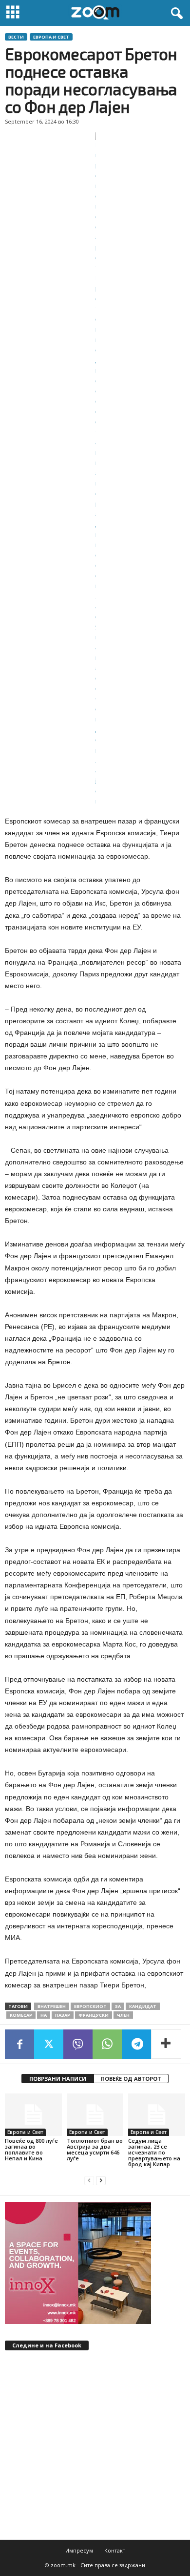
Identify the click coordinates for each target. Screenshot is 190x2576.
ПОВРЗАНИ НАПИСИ (58, 2079)
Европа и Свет (51, 37)
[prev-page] (89, 2181)
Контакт (115, 2550)
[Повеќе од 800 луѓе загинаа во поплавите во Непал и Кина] (33, 2115)
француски (94, 2015)
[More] (166, 2044)
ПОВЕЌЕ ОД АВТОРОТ (131, 2079)
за (118, 2006)
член (123, 2015)
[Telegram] (136, 2044)
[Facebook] (19, 2044)
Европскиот (90, 2006)
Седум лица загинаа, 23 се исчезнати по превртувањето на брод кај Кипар (154, 2152)
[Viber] (78, 2044)
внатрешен (52, 2006)
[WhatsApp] (107, 2044)
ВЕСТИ (16, 37)
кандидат (143, 2006)
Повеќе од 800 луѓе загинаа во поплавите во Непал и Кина (31, 2149)
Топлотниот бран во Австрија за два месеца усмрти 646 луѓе (95, 2149)
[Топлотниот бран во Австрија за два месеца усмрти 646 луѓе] (95, 2115)
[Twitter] (49, 2044)
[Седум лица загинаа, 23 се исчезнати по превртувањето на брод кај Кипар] (157, 2115)
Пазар (63, 2015)
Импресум (79, 2550)
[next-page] (101, 2181)
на (44, 2015)
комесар (21, 2015)
